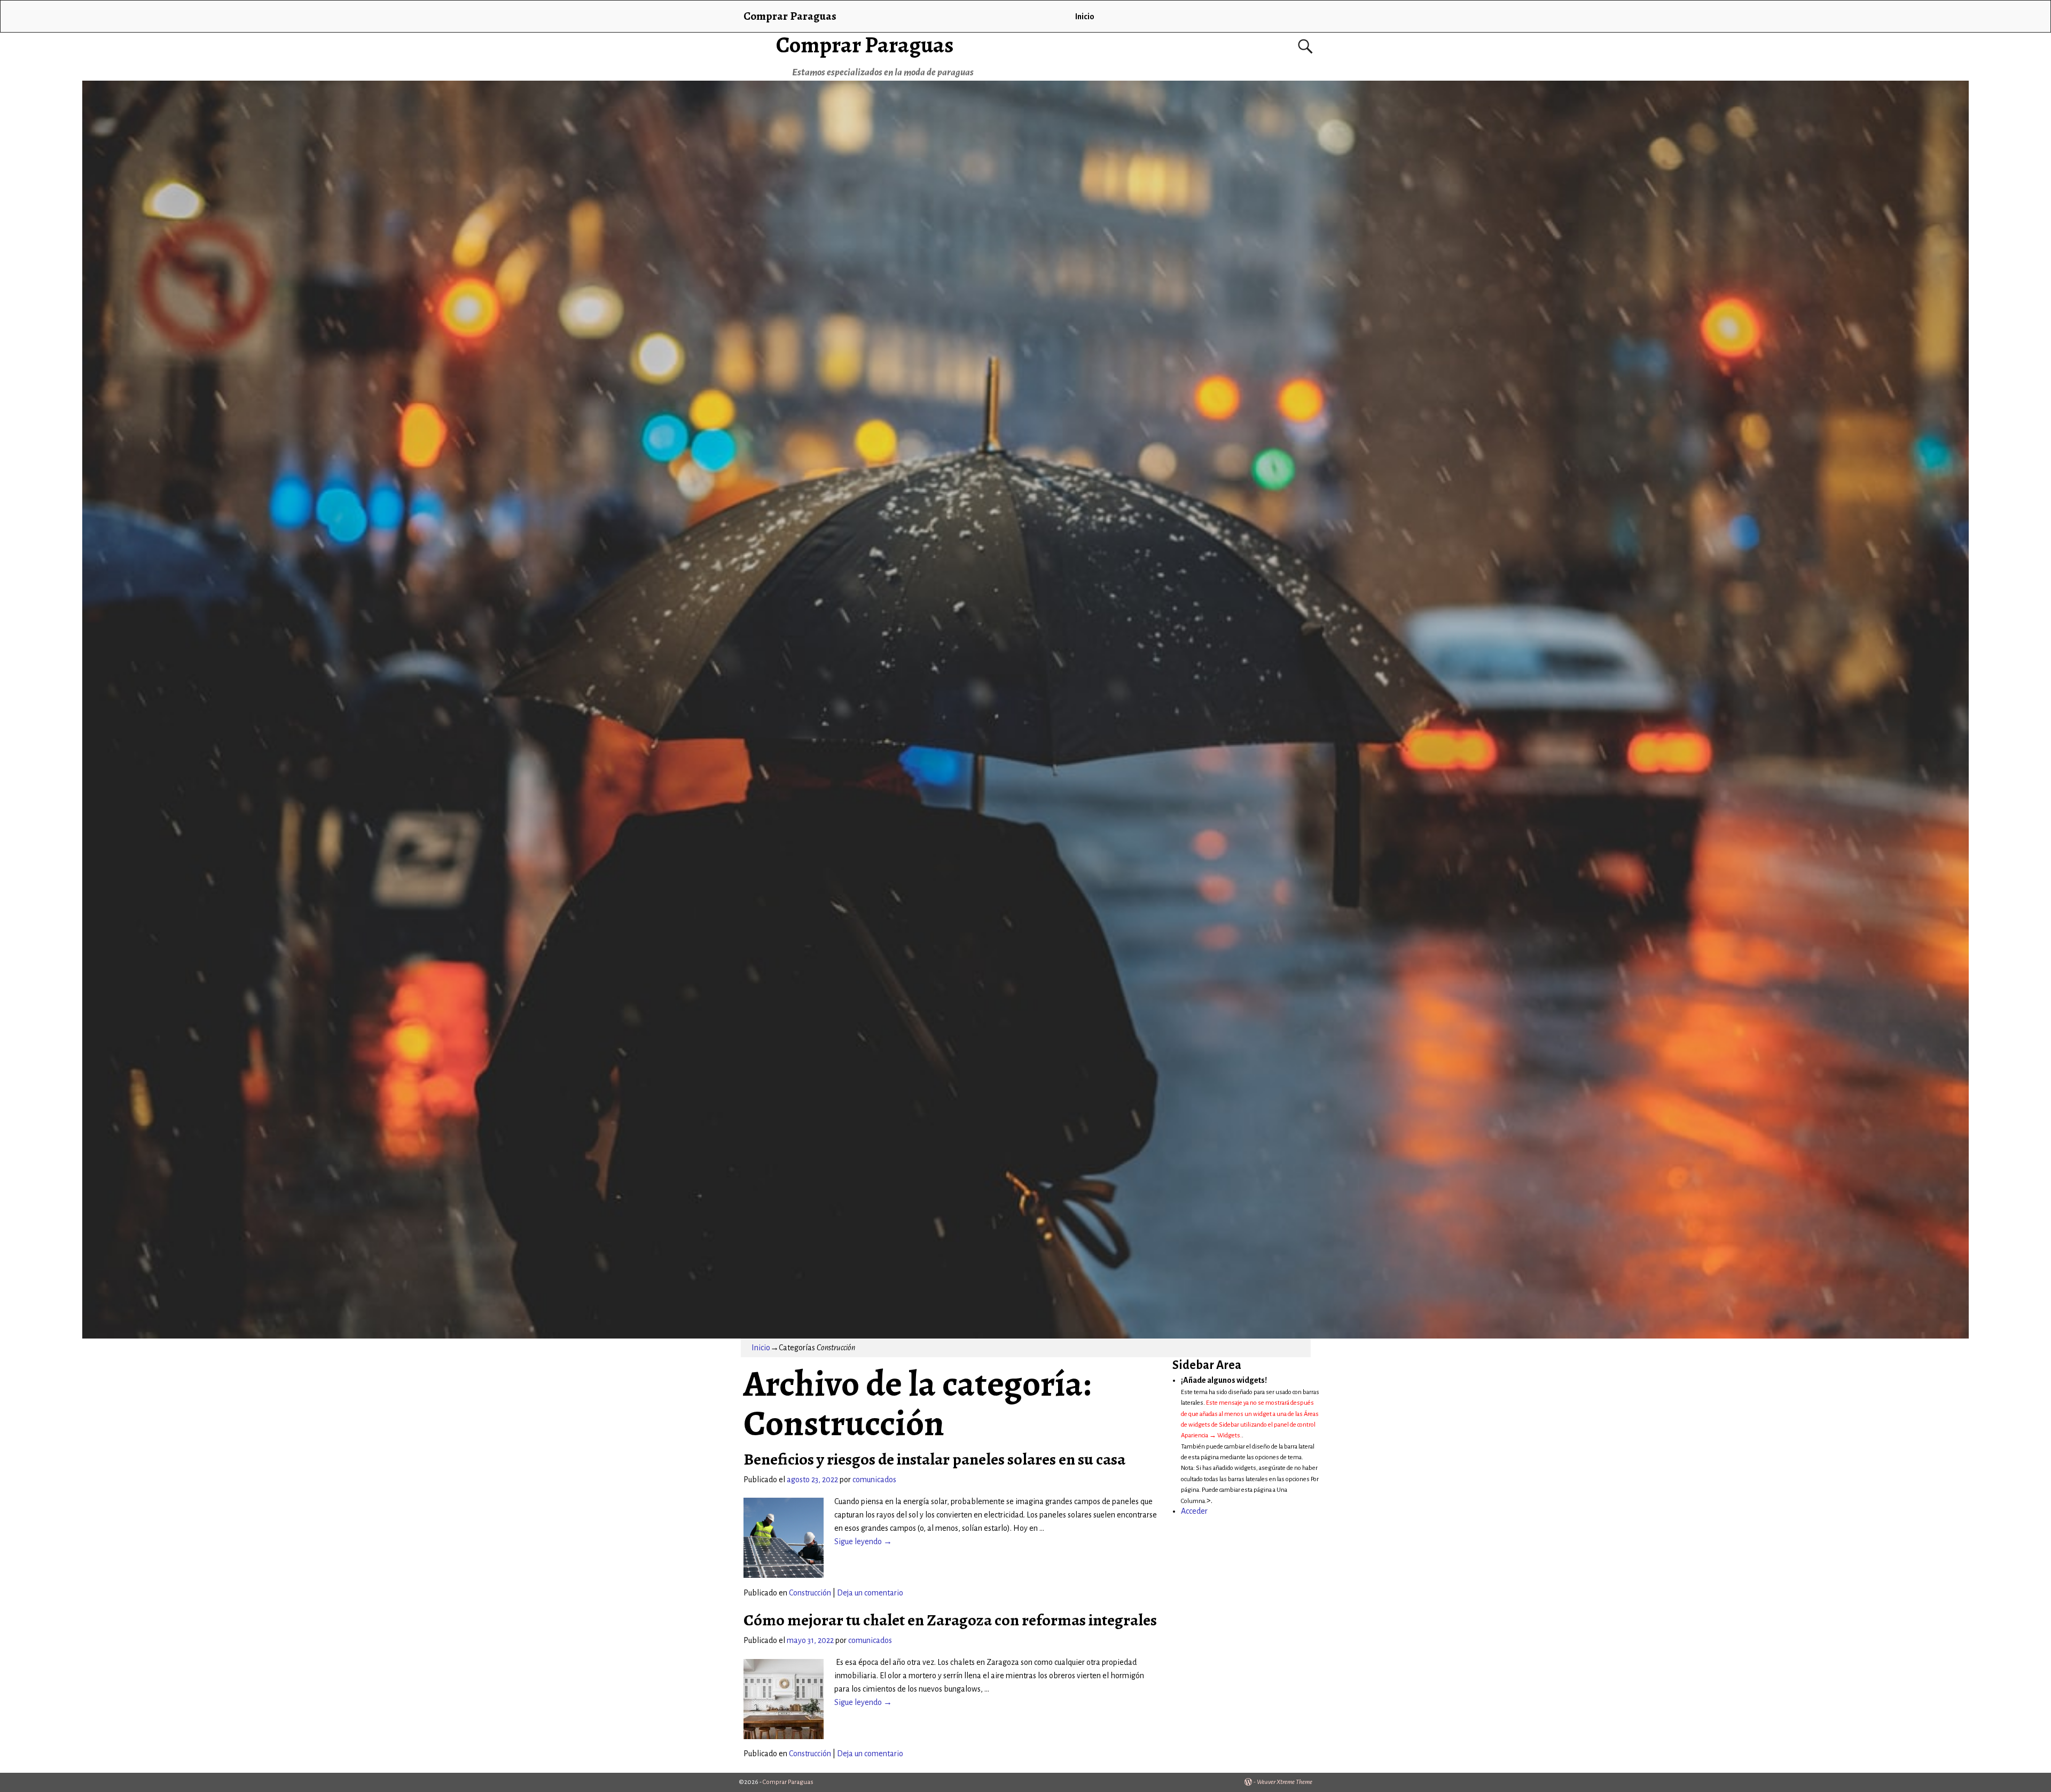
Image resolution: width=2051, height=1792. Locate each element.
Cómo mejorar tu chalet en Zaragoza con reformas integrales (950, 1620)
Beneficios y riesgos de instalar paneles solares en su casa (934, 1459)
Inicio (1085, 17)
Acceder (1194, 1511)
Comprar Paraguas (865, 45)
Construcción (810, 1593)
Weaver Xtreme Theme (1285, 1782)
